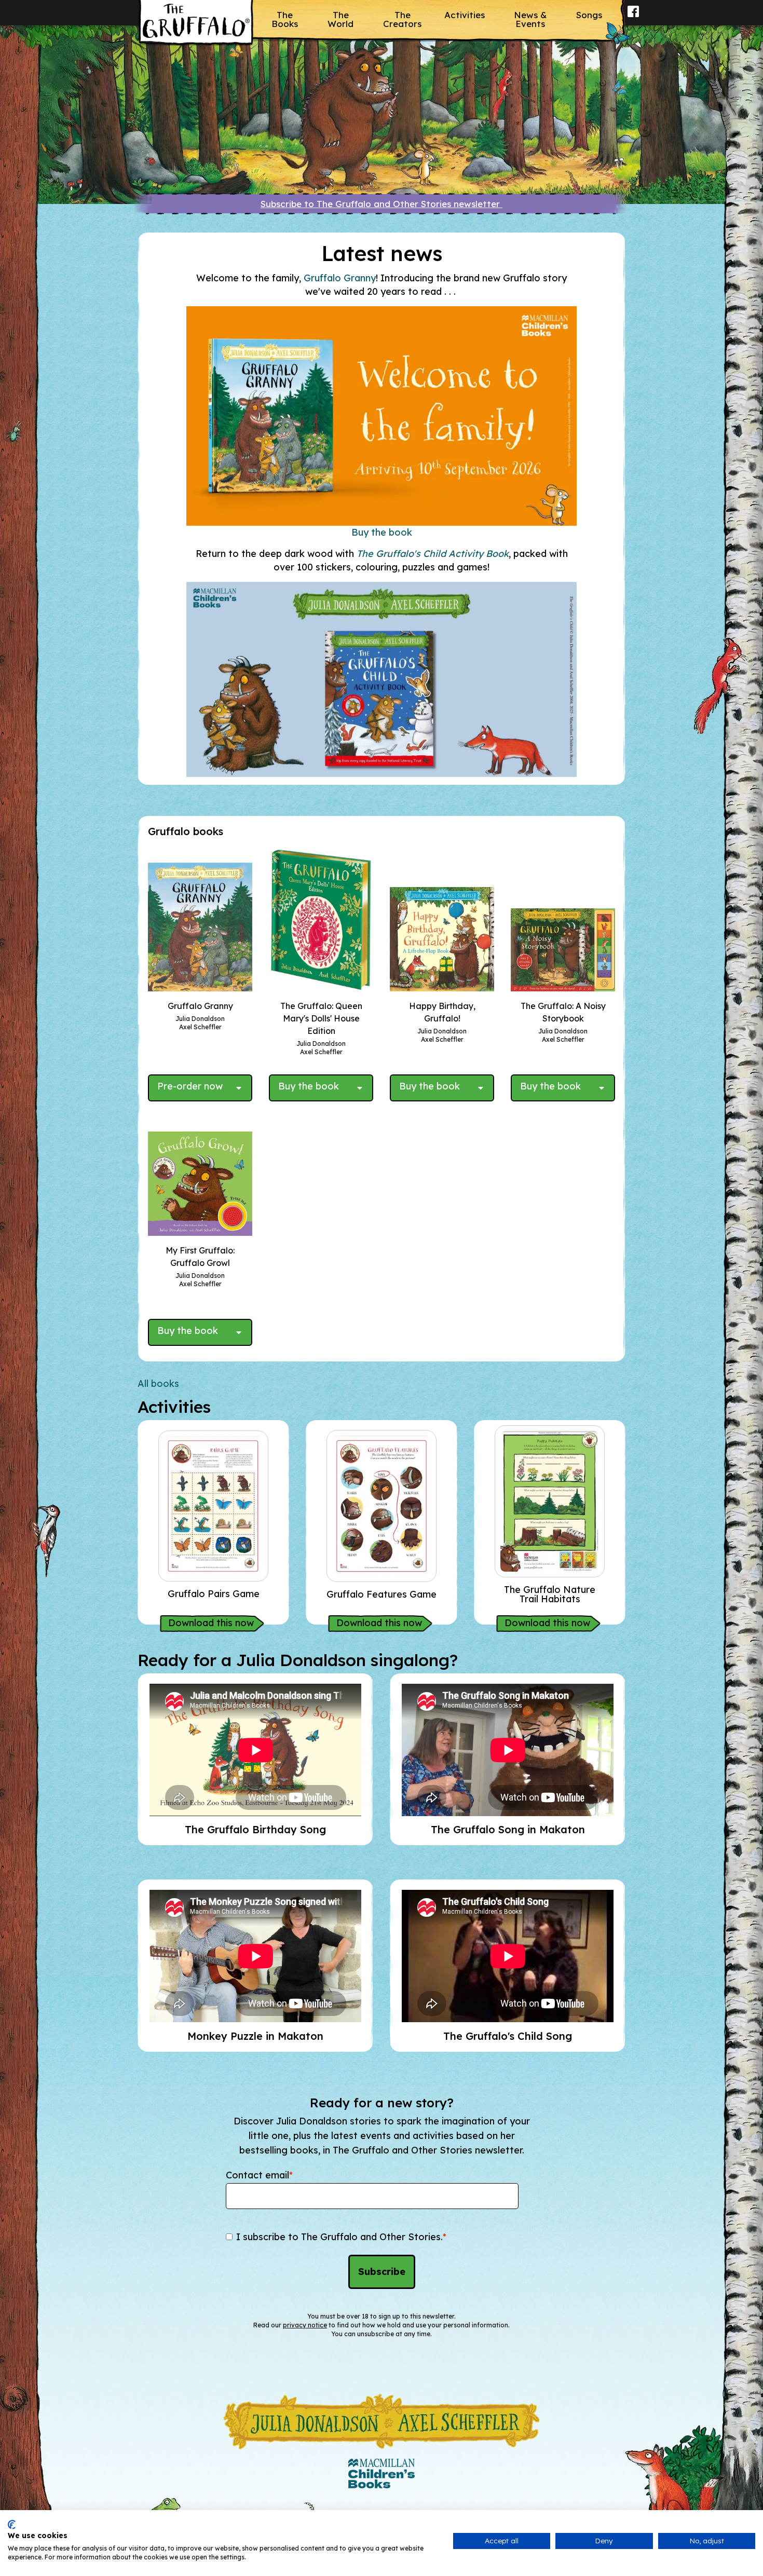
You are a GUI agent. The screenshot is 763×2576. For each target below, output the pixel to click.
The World (340, 19)
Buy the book (382, 532)
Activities (465, 15)
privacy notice (305, 2325)
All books (158, 1384)
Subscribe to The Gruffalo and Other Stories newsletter (382, 204)
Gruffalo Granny (340, 278)
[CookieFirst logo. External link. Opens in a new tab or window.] (12, 2525)
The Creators (402, 19)
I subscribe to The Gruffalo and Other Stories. (341, 2237)
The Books (285, 19)
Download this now (211, 1623)
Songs (589, 15)
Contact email (259, 2175)
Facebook (633, 18)
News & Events (530, 19)
